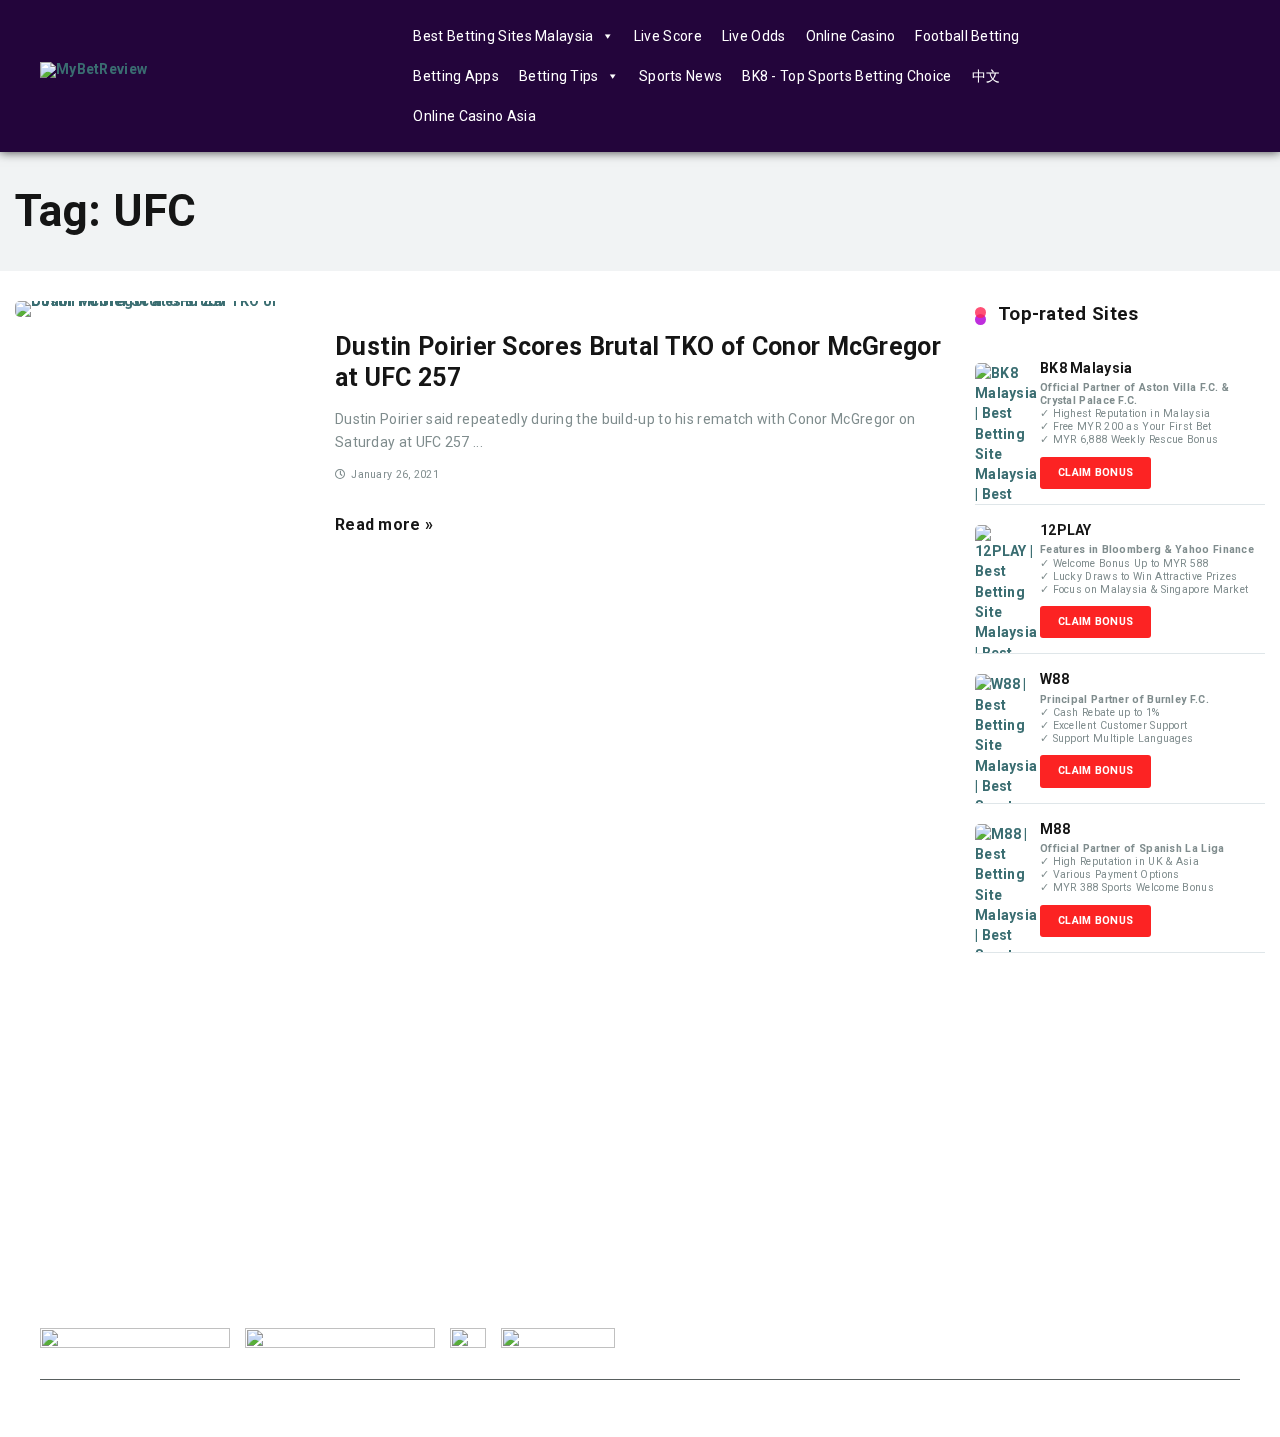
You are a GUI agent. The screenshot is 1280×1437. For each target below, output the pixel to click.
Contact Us (991, 1338)
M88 (1055, 829)
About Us (730, 1338)
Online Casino (851, 36)
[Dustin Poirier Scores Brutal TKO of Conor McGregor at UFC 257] (160, 309)
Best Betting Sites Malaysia (503, 36)
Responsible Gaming (857, 1338)
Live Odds (754, 36)
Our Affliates (1100, 1338)
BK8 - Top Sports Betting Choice (846, 76)
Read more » (384, 524)
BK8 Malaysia (1086, 368)
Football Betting (967, 36)
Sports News (680, 76)
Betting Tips (559, 76)
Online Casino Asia (474, 116)
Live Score (668, 36)
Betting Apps (456, 76)
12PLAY (1066, 530)
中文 (986, 76)
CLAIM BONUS (1095, 472)
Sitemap (1201, 1338)
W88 (1054, 679)
